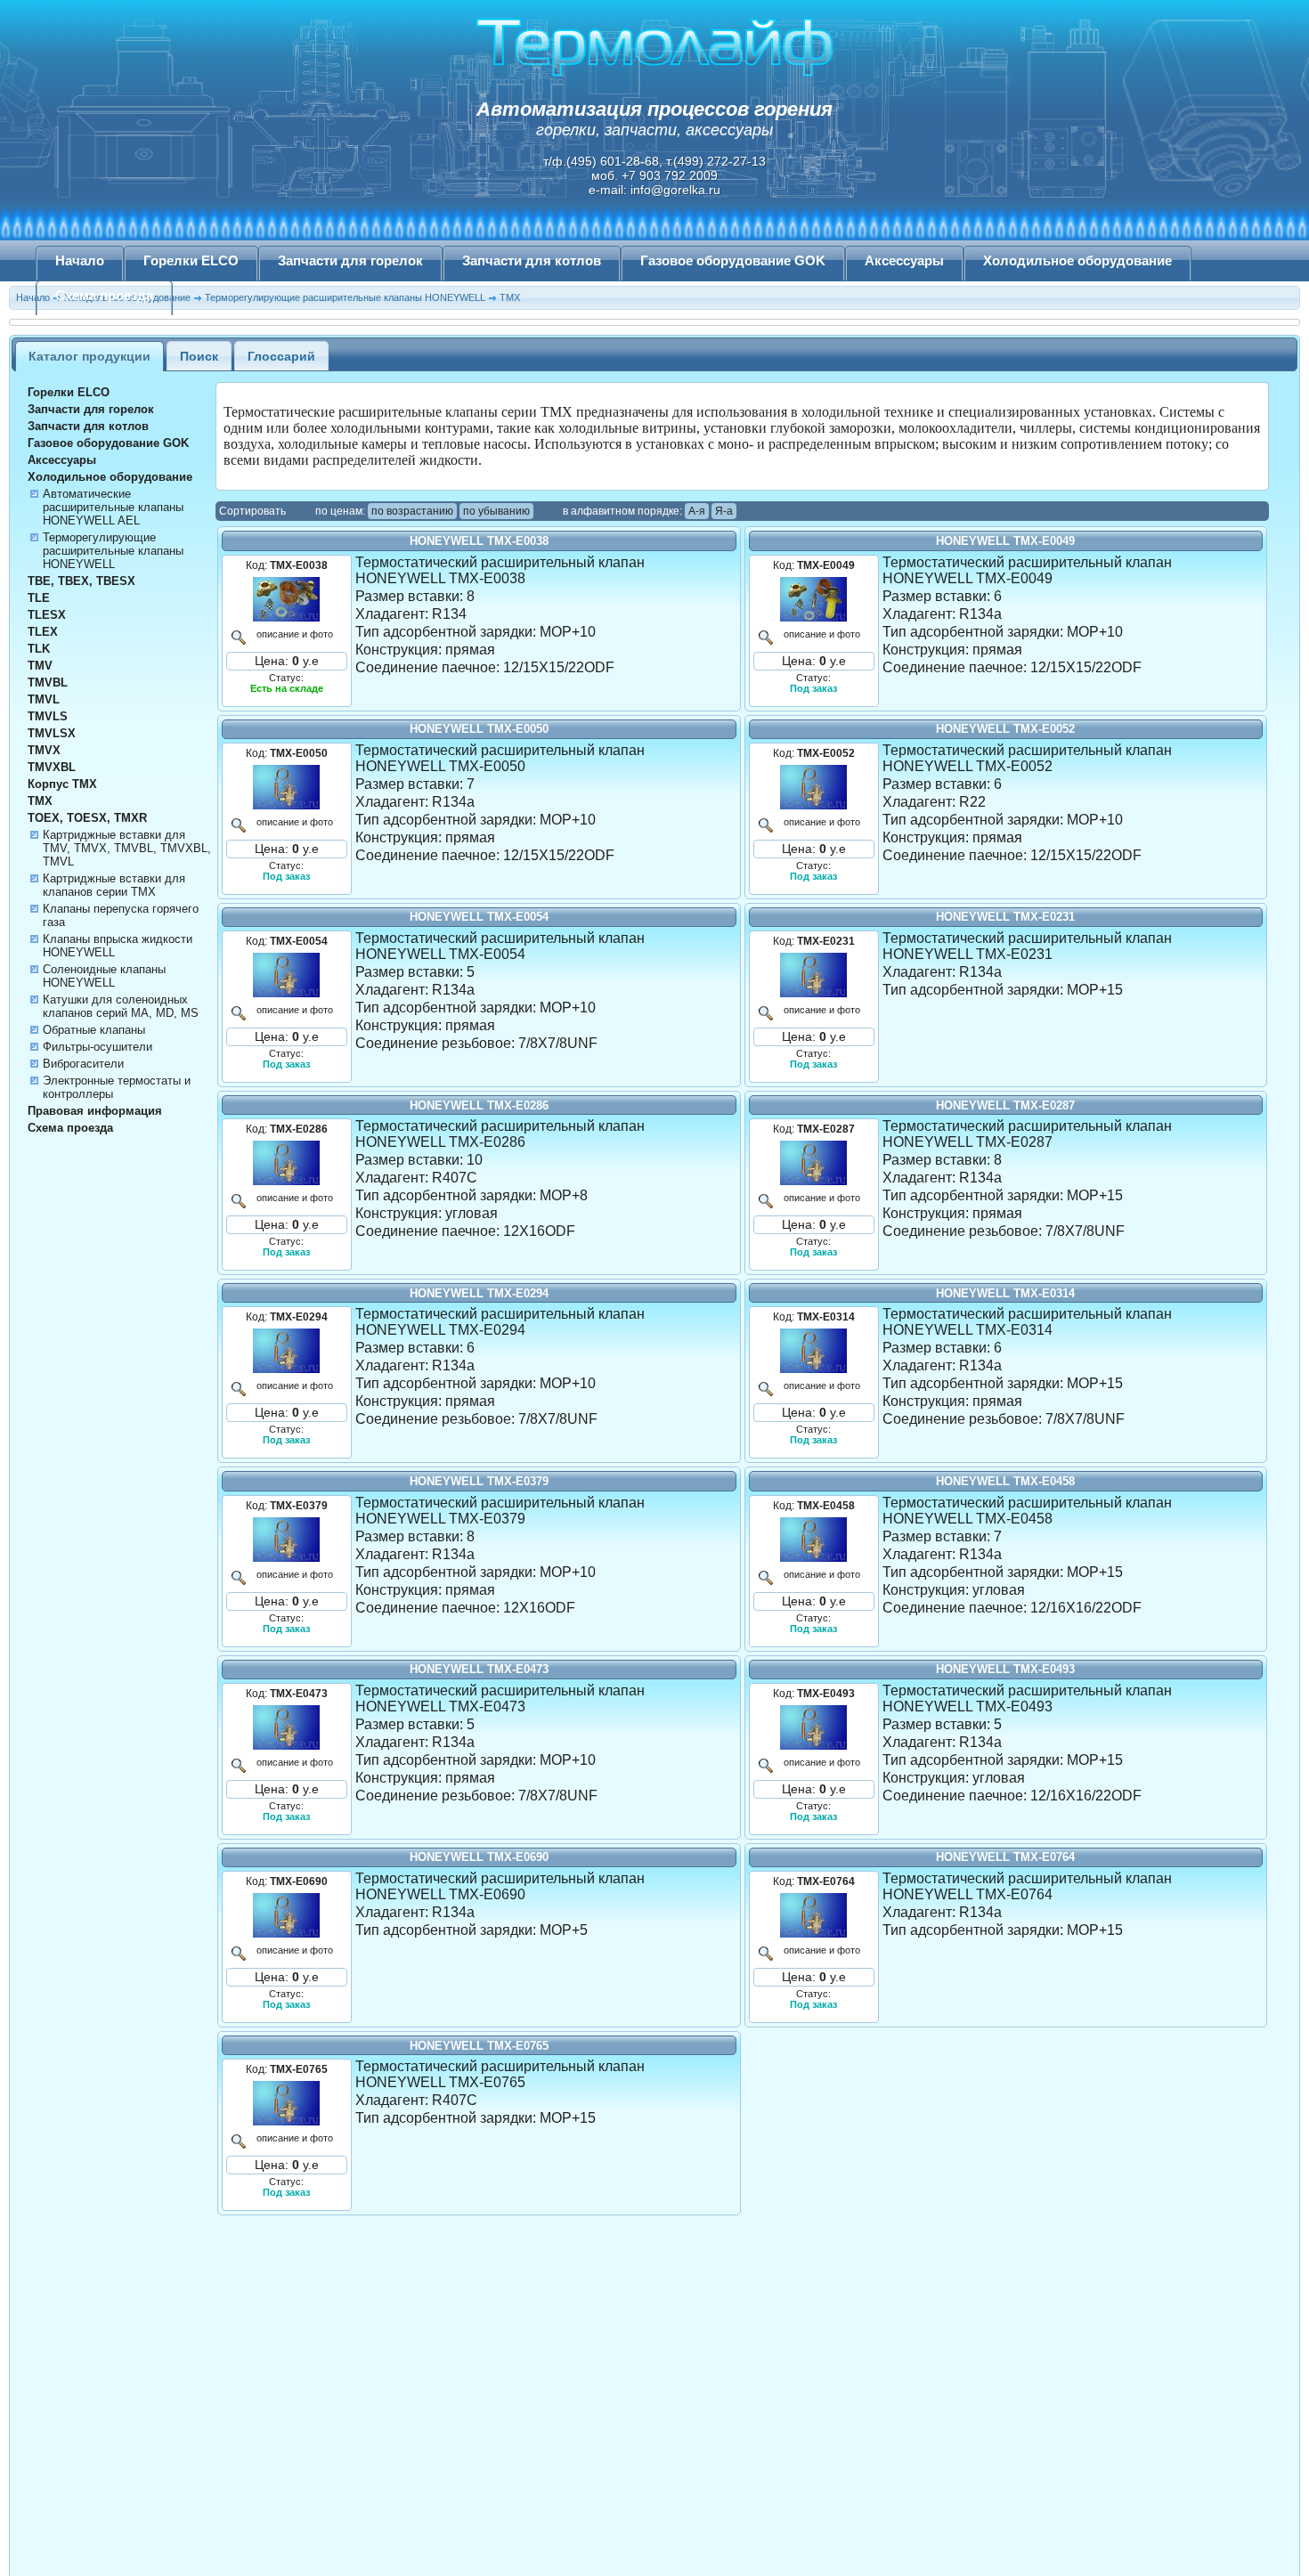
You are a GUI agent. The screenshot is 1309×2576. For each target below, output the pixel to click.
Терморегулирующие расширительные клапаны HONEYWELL (113, 551)
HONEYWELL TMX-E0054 (479, 917)
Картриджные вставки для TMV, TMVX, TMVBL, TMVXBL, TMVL (127, 848)
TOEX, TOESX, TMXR (87, 818)
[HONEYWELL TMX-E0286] (287, 1163)
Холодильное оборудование (1077, 261)
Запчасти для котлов (532, 261)
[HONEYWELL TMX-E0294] (287, 1351)
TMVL (44, 699)
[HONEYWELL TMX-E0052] (814, 787)
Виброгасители (83, 1064)
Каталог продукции (89, 356)
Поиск (199, 356)
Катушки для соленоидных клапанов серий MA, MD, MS (121, 1006)
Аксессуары (904, 261)
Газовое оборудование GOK (733, 261)
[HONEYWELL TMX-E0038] (287, 599)
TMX (40, 801)
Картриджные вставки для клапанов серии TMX (114, 885)
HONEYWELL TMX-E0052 (1005, 729)
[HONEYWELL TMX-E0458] (814, 1540)
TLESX (47, 615)
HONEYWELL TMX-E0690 (479, 1857)
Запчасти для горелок (350, 261)
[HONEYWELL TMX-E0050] (287, 787)
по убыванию (496, 511)
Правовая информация (95, 1111)
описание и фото (295, 634)
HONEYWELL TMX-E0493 (1005, 1669)
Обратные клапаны (94, 1030)
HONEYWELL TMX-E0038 (479, 541)
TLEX (43, 632)
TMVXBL (52, 767)
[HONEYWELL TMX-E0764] (814, 1915)
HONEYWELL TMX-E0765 (479, 2046)
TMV (40, 666)
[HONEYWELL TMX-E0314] (814, 1351)
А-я (697, 511)
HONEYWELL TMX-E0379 (479, 1481)
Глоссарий (281, 356)
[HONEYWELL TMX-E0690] (287, 1915)
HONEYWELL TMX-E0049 (1005, 541)
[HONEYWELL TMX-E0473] (287, 1727)
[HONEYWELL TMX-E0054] (287, 975)
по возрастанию (412, 511)
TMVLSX (52, 733)
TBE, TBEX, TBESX (81, 581)
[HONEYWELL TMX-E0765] (287, 2103)
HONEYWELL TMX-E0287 (1005, 1105)
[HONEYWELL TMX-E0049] (814, 599)
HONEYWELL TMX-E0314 (1005, 1293)
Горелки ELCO (191, 261)
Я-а (724, 511)
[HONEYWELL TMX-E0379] (287, 1540)
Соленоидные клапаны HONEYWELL (104, 976)
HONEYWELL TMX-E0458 (1005, 1481)
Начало (80, 261)
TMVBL (48, 683)
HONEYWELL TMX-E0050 (479, 729)
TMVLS (48, 716)
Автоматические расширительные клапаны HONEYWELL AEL (113, 507)
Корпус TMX (62, 784)
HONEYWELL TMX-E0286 (479, 1105)
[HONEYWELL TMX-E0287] (814, 1163)
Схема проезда (104, 296)
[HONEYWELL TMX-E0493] (814, 1727)
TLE (39, 598)
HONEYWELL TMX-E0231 (1005, 917)
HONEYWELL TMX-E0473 (479, 1669)
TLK (39, 649)
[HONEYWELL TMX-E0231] (814, 975)
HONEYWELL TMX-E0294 (479, 1293)
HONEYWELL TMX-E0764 (1005, 1857)
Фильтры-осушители (98, 1047)
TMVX (44, 750)
